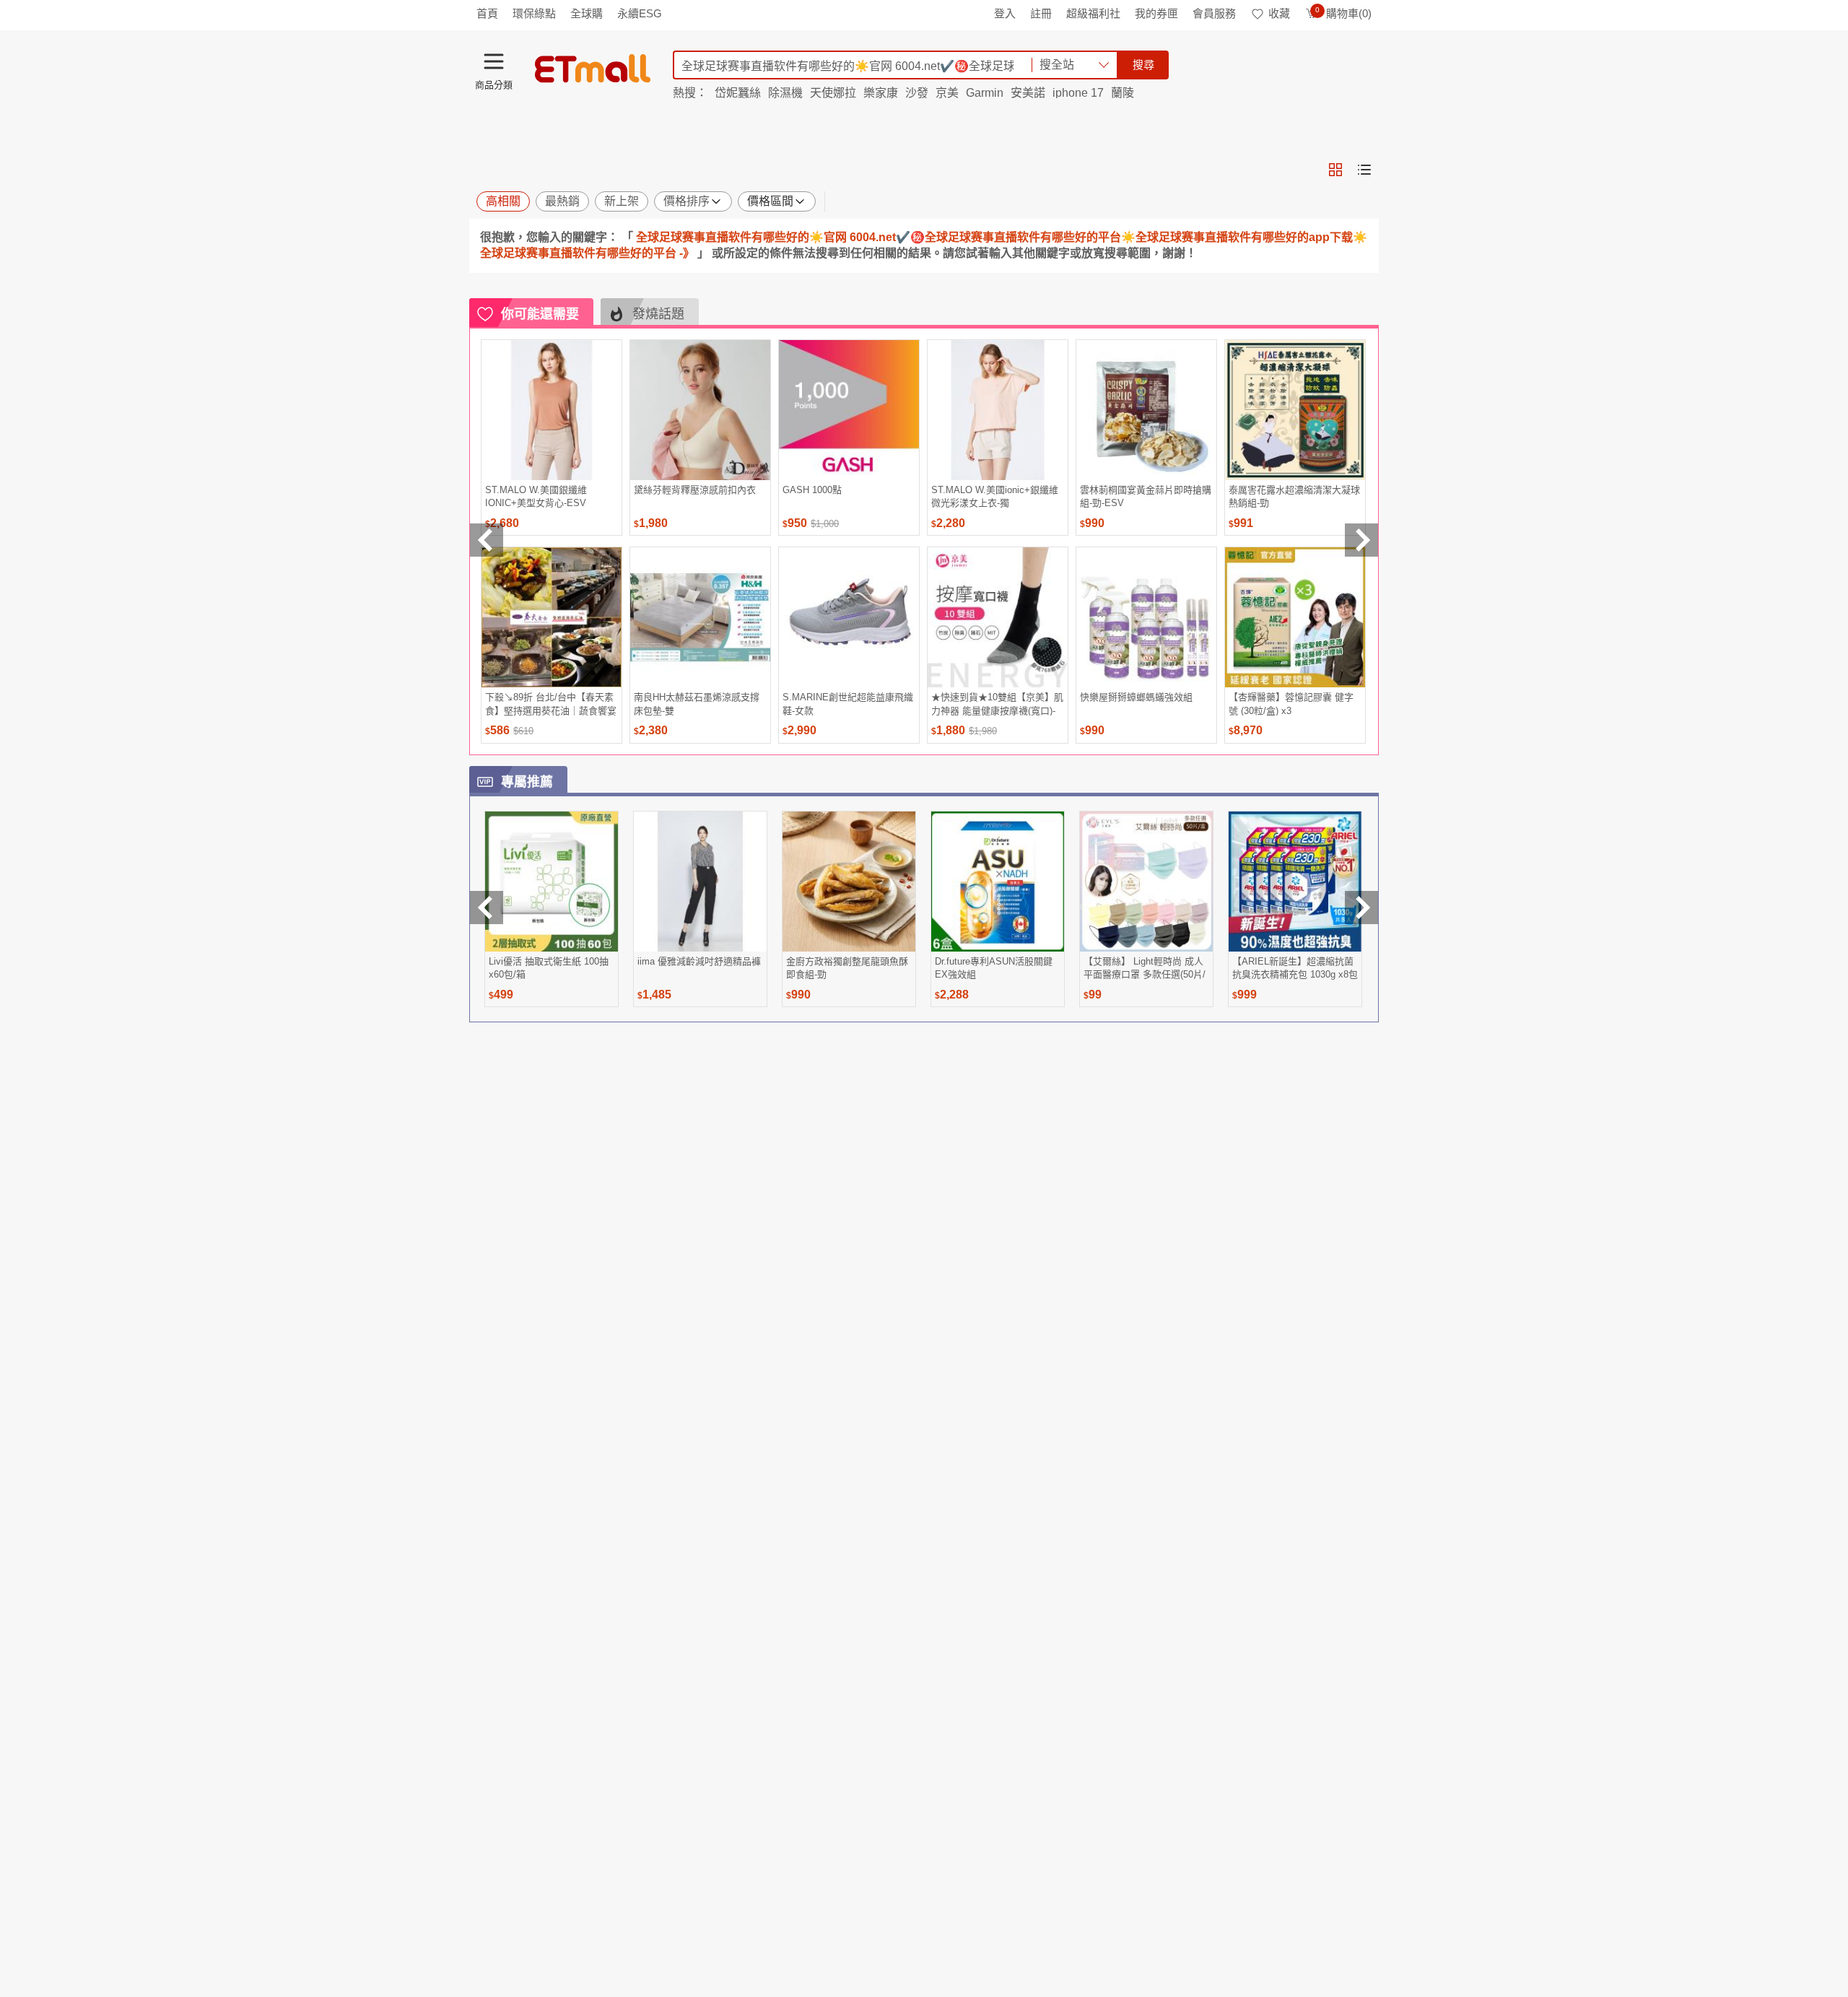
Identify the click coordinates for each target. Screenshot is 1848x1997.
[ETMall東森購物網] (593, 69)
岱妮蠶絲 (738, 93)
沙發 (917, 93)
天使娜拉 (833, 93)
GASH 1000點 (812, 490)
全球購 (587, 13)
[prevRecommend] (487, 540)
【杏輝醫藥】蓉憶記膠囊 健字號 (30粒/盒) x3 (1291, 704)
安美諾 (1028, 93)
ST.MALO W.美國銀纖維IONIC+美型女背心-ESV (536, 496)
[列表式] (1364, 170)
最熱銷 (562, 201)
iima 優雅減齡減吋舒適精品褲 (699, 961)
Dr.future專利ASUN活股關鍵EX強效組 (994, 968)
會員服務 (1214, 13)
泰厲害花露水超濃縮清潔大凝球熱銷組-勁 (1294, 496)
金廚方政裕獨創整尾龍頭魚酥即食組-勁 (847, 968)
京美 (947, 93)
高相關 (503, 201)
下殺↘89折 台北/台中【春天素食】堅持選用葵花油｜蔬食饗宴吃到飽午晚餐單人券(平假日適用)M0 (551, 704)
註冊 (1041, 13)
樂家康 (881, 93)
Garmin (985, 93)
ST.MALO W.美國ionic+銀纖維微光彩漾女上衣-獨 (995, 496)
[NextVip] (1361, 908)
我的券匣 (1156, 13)
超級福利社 (1093, 13)
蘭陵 (1123, 93)
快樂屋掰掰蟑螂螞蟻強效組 (1136, 697)
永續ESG (640, 13)
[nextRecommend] (1361, 540)
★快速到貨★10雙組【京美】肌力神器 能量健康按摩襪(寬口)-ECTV (997, 704)
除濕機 (785, 93)
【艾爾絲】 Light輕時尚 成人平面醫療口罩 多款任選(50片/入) (1145, 968)
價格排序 (687, 201)
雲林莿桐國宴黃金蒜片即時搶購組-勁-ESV (1146, 496)
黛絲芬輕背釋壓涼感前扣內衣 (695, 490)
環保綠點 (534, 13)
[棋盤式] (1335, 170)
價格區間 (770, 201)
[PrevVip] (487, 908)
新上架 (622, 201)
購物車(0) (1343, 13)
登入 (1005, 13)
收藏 (1279, 13)
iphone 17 (1078, 93)
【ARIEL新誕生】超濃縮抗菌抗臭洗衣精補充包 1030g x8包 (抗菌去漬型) (1295, 968)
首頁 (487, 13)
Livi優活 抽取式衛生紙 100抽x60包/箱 (549, 968)
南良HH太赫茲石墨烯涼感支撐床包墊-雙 (697, 704)
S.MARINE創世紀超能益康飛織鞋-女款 (848, 704)
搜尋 (1143, 65)
